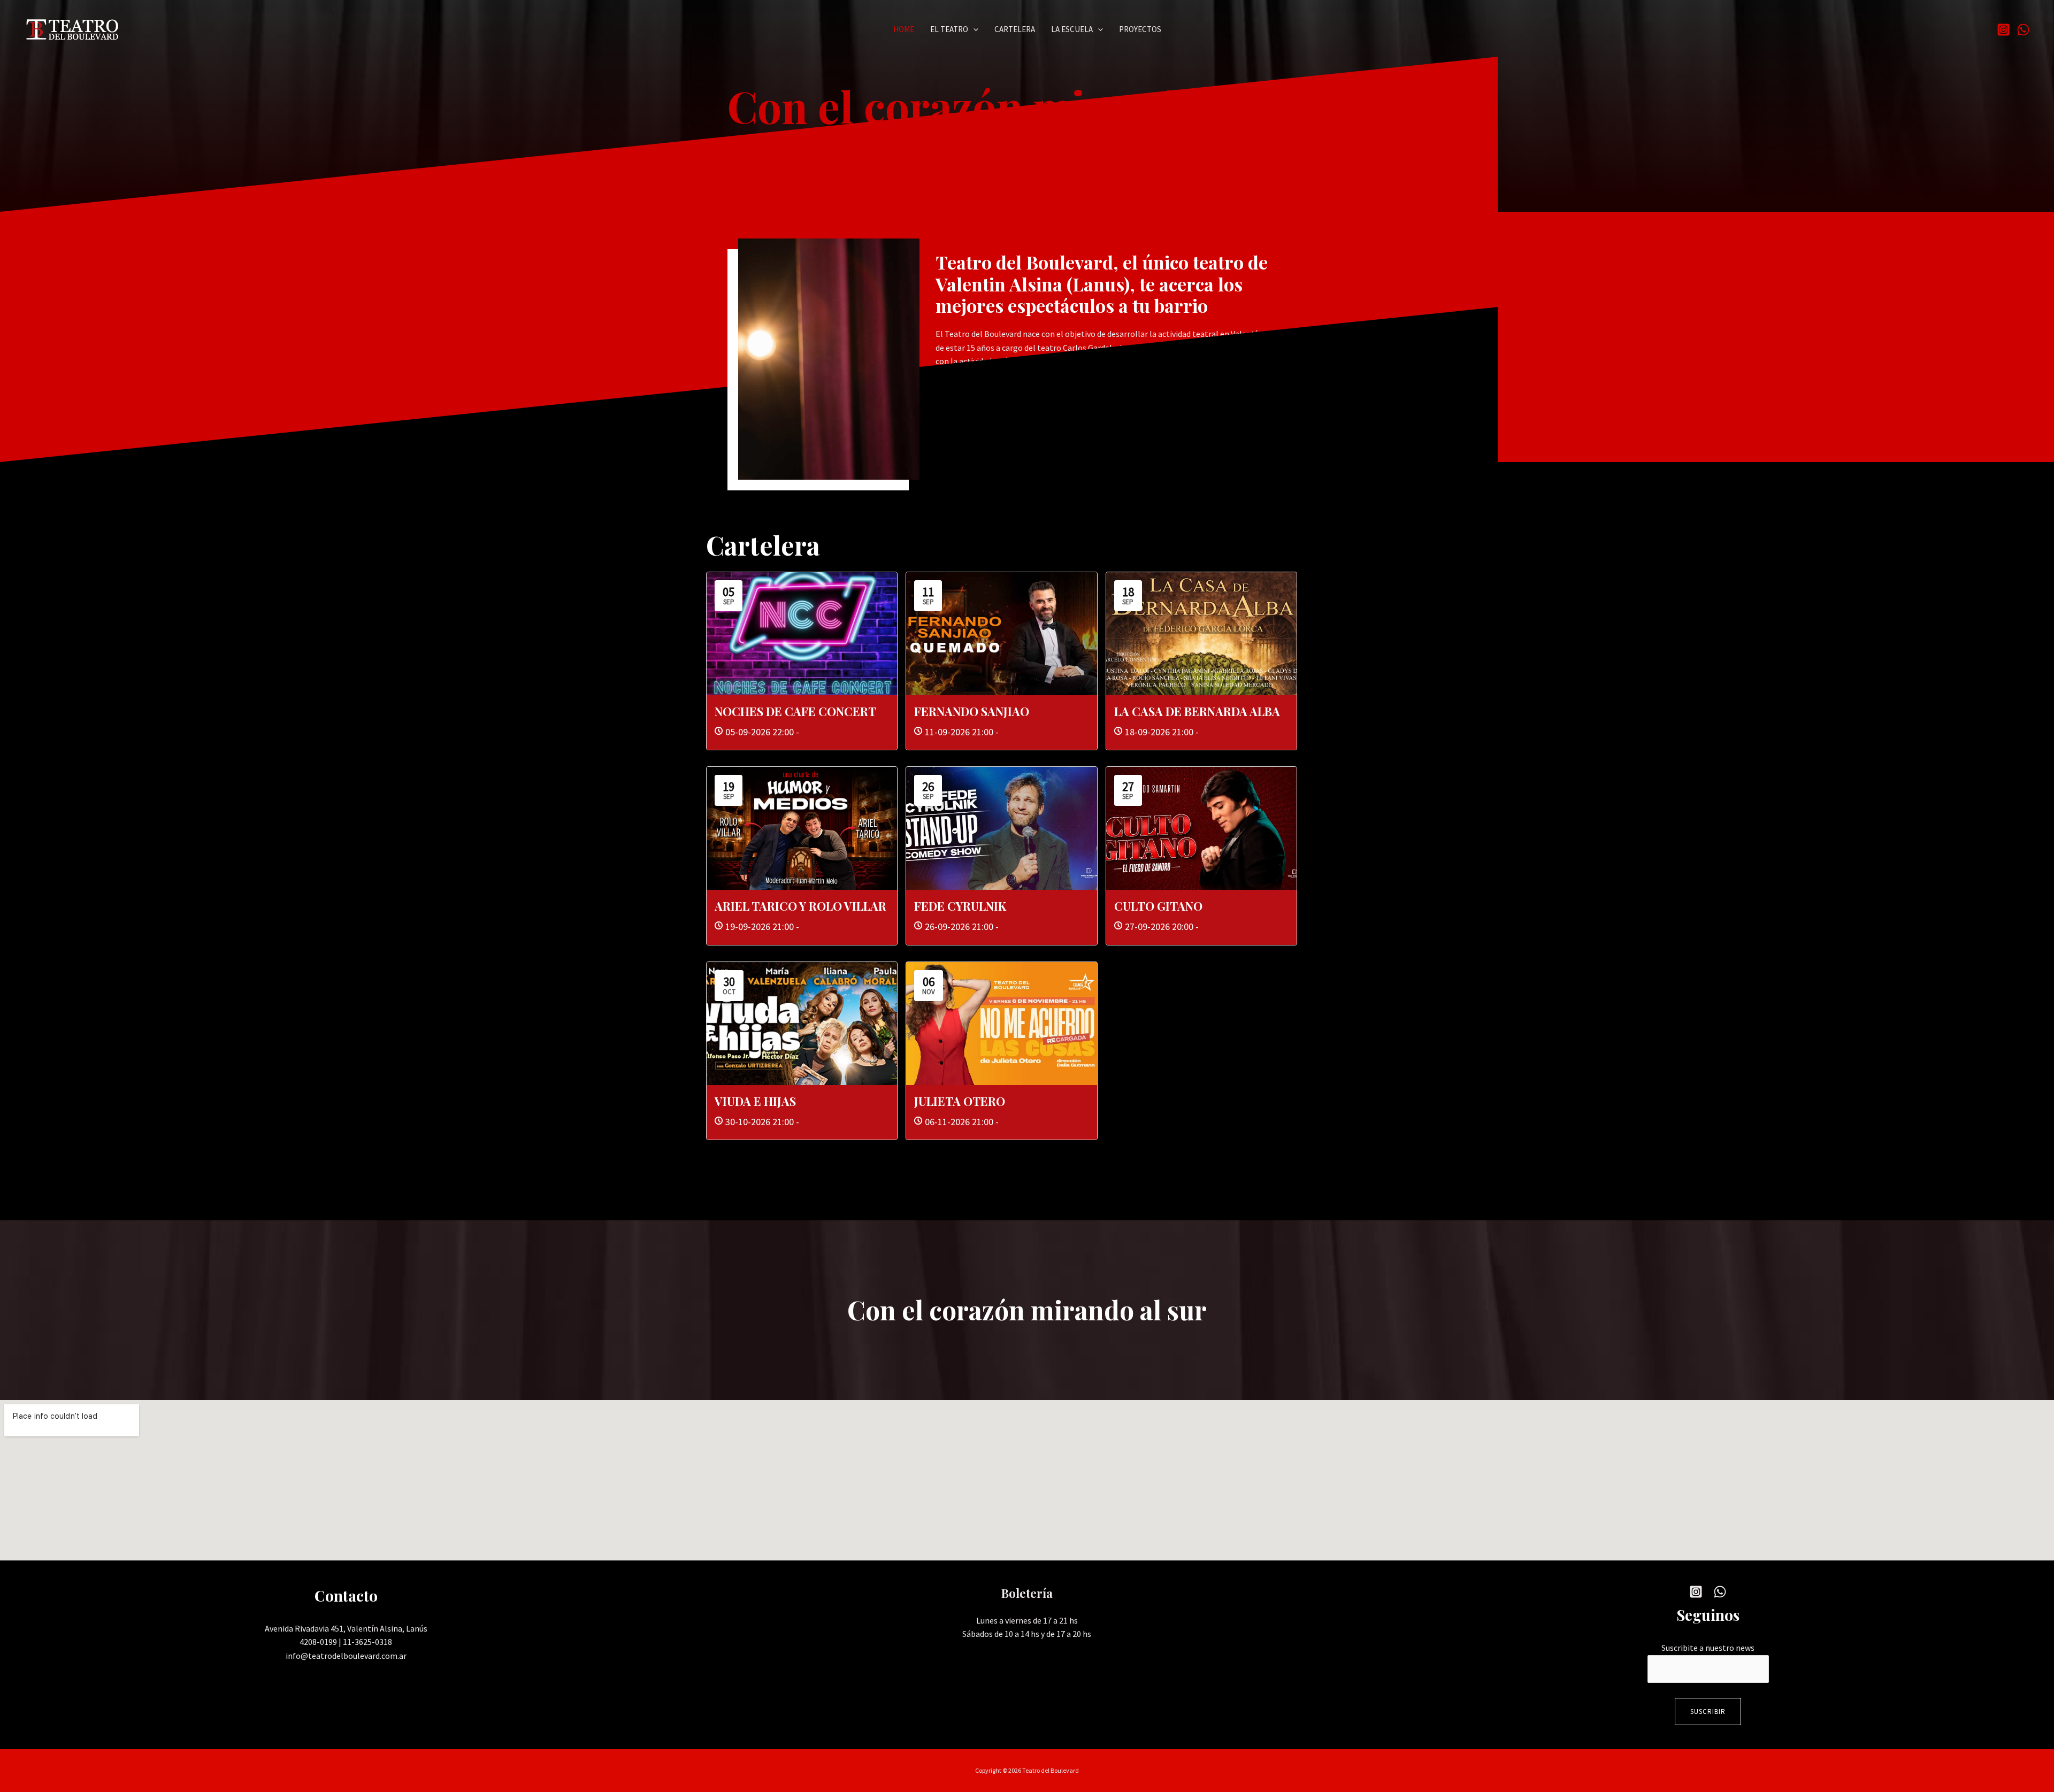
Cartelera (1015, 29)
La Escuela (1072, 29)
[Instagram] (2003, 30)
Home (904, 29)
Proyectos (1140, 29)
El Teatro (949, 29)
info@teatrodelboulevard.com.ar (346, 1656)
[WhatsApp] (2023, 30)
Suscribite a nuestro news (1708, 1648)
